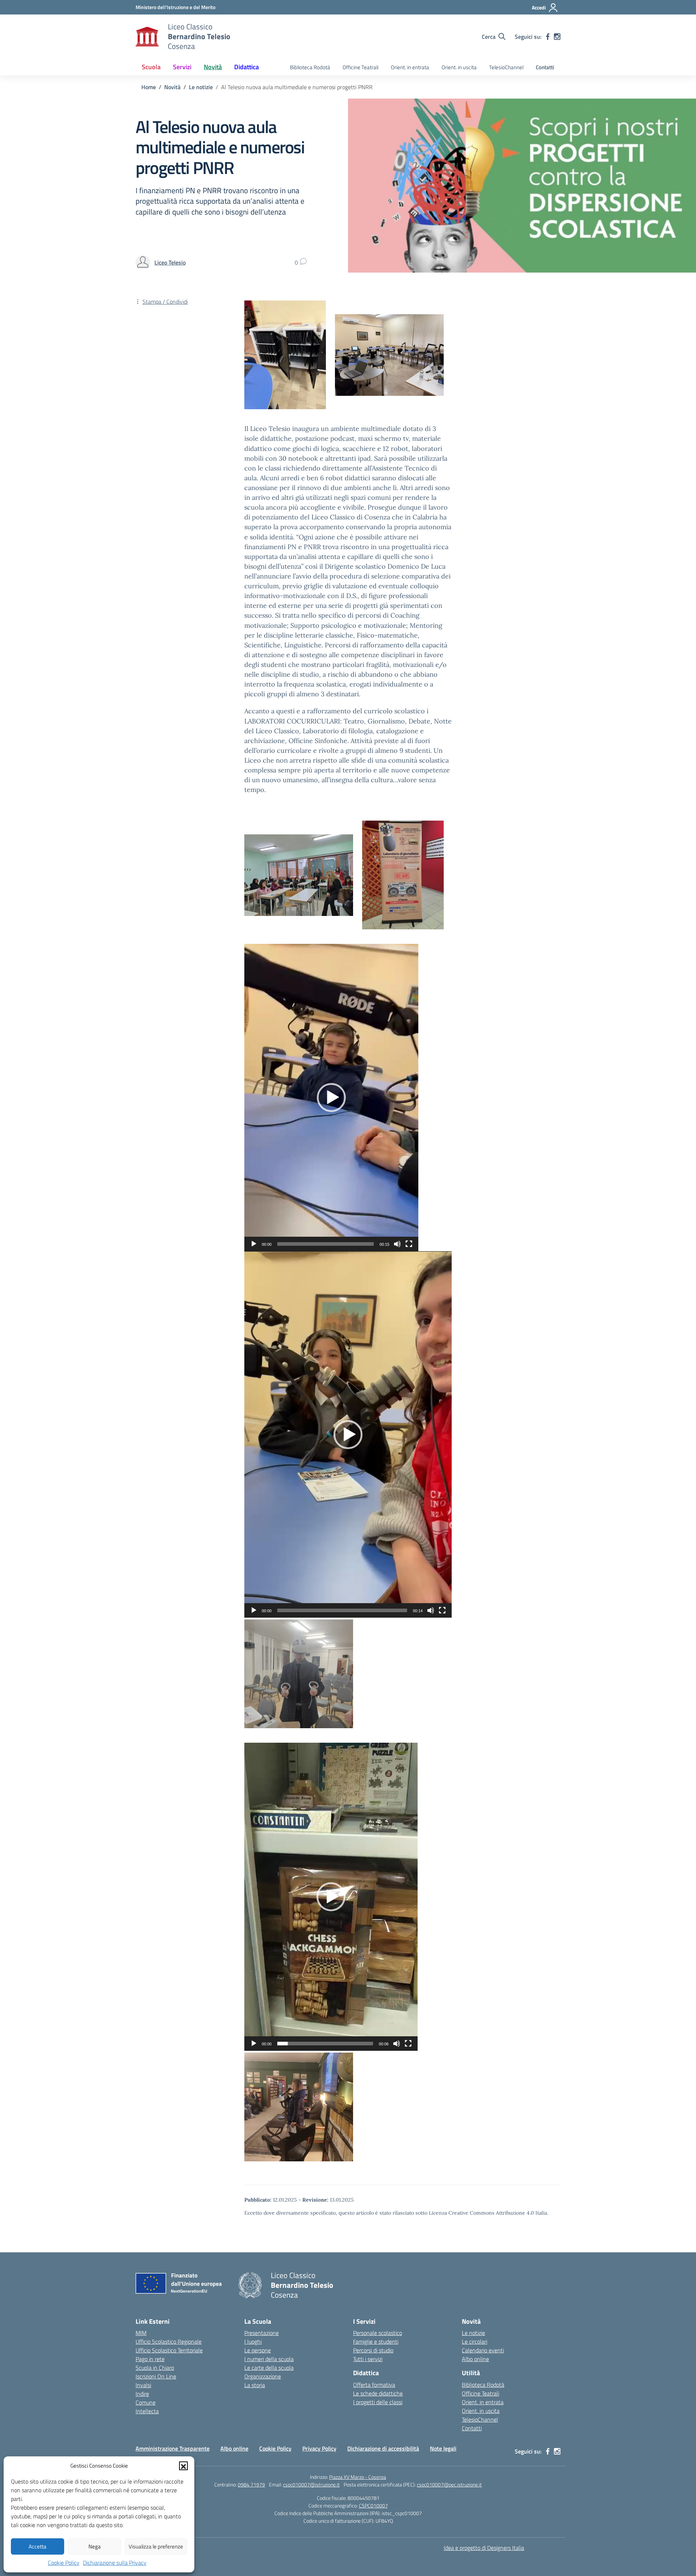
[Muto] (397, 1244)
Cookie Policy (64, 2563)
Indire (142, 2394)
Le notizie (473, 2333)
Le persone (258, 2350)
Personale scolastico (378, 2333)
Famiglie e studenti (376, 2341)
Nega (95, 2546)
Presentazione (262, 2333)
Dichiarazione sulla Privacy (115, 2563)
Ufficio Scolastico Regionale (169, 2341)
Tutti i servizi (368, 2359)
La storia (255, 2385)
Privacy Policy (319, 2448)
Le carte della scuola (269, 2368)
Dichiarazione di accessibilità (383, 2448)
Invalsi (143, 2385)
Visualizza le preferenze (156, 2546)
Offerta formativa (374, 2385)
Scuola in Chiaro (155, 2368)
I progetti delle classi (378, 2402)
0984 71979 (251, 2484)
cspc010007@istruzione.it (311, 2484)
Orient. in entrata (410, 67)
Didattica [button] (246, 67)
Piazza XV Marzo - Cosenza (358, 2477)
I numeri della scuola (269, 2359)
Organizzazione (263, 2376)
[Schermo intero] (409, 1244)
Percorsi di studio (373, 2350)
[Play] (254, 1244)
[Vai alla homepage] (147, 37)
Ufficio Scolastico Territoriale (169, 2350)
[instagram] (557, 37)
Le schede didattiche (378, 2393)
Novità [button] (213, 67)
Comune (146, 2402)
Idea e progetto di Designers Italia (484, 2548)
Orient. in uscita (459, 67)
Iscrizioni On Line (156, 2376)
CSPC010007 (373, 2506)
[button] (183, 2466)
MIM (141, 2333)
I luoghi (253, 2341)
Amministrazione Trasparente (173, 2448)
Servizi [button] (182, 67)
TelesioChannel (506, 67)
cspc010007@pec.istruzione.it (449, 2484)
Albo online (475, 2359)
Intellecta (147, 2411)
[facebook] (548, 37)
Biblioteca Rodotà (310, 67)
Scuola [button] (151, 67)
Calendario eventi (483, 2350)
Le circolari (475, 2341)
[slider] (326, 1244)
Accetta (38, 2546)
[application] (331, 1098)
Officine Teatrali (361, 67)
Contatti (545, 67)
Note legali (443, 2448)
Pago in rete (150, 2359)
